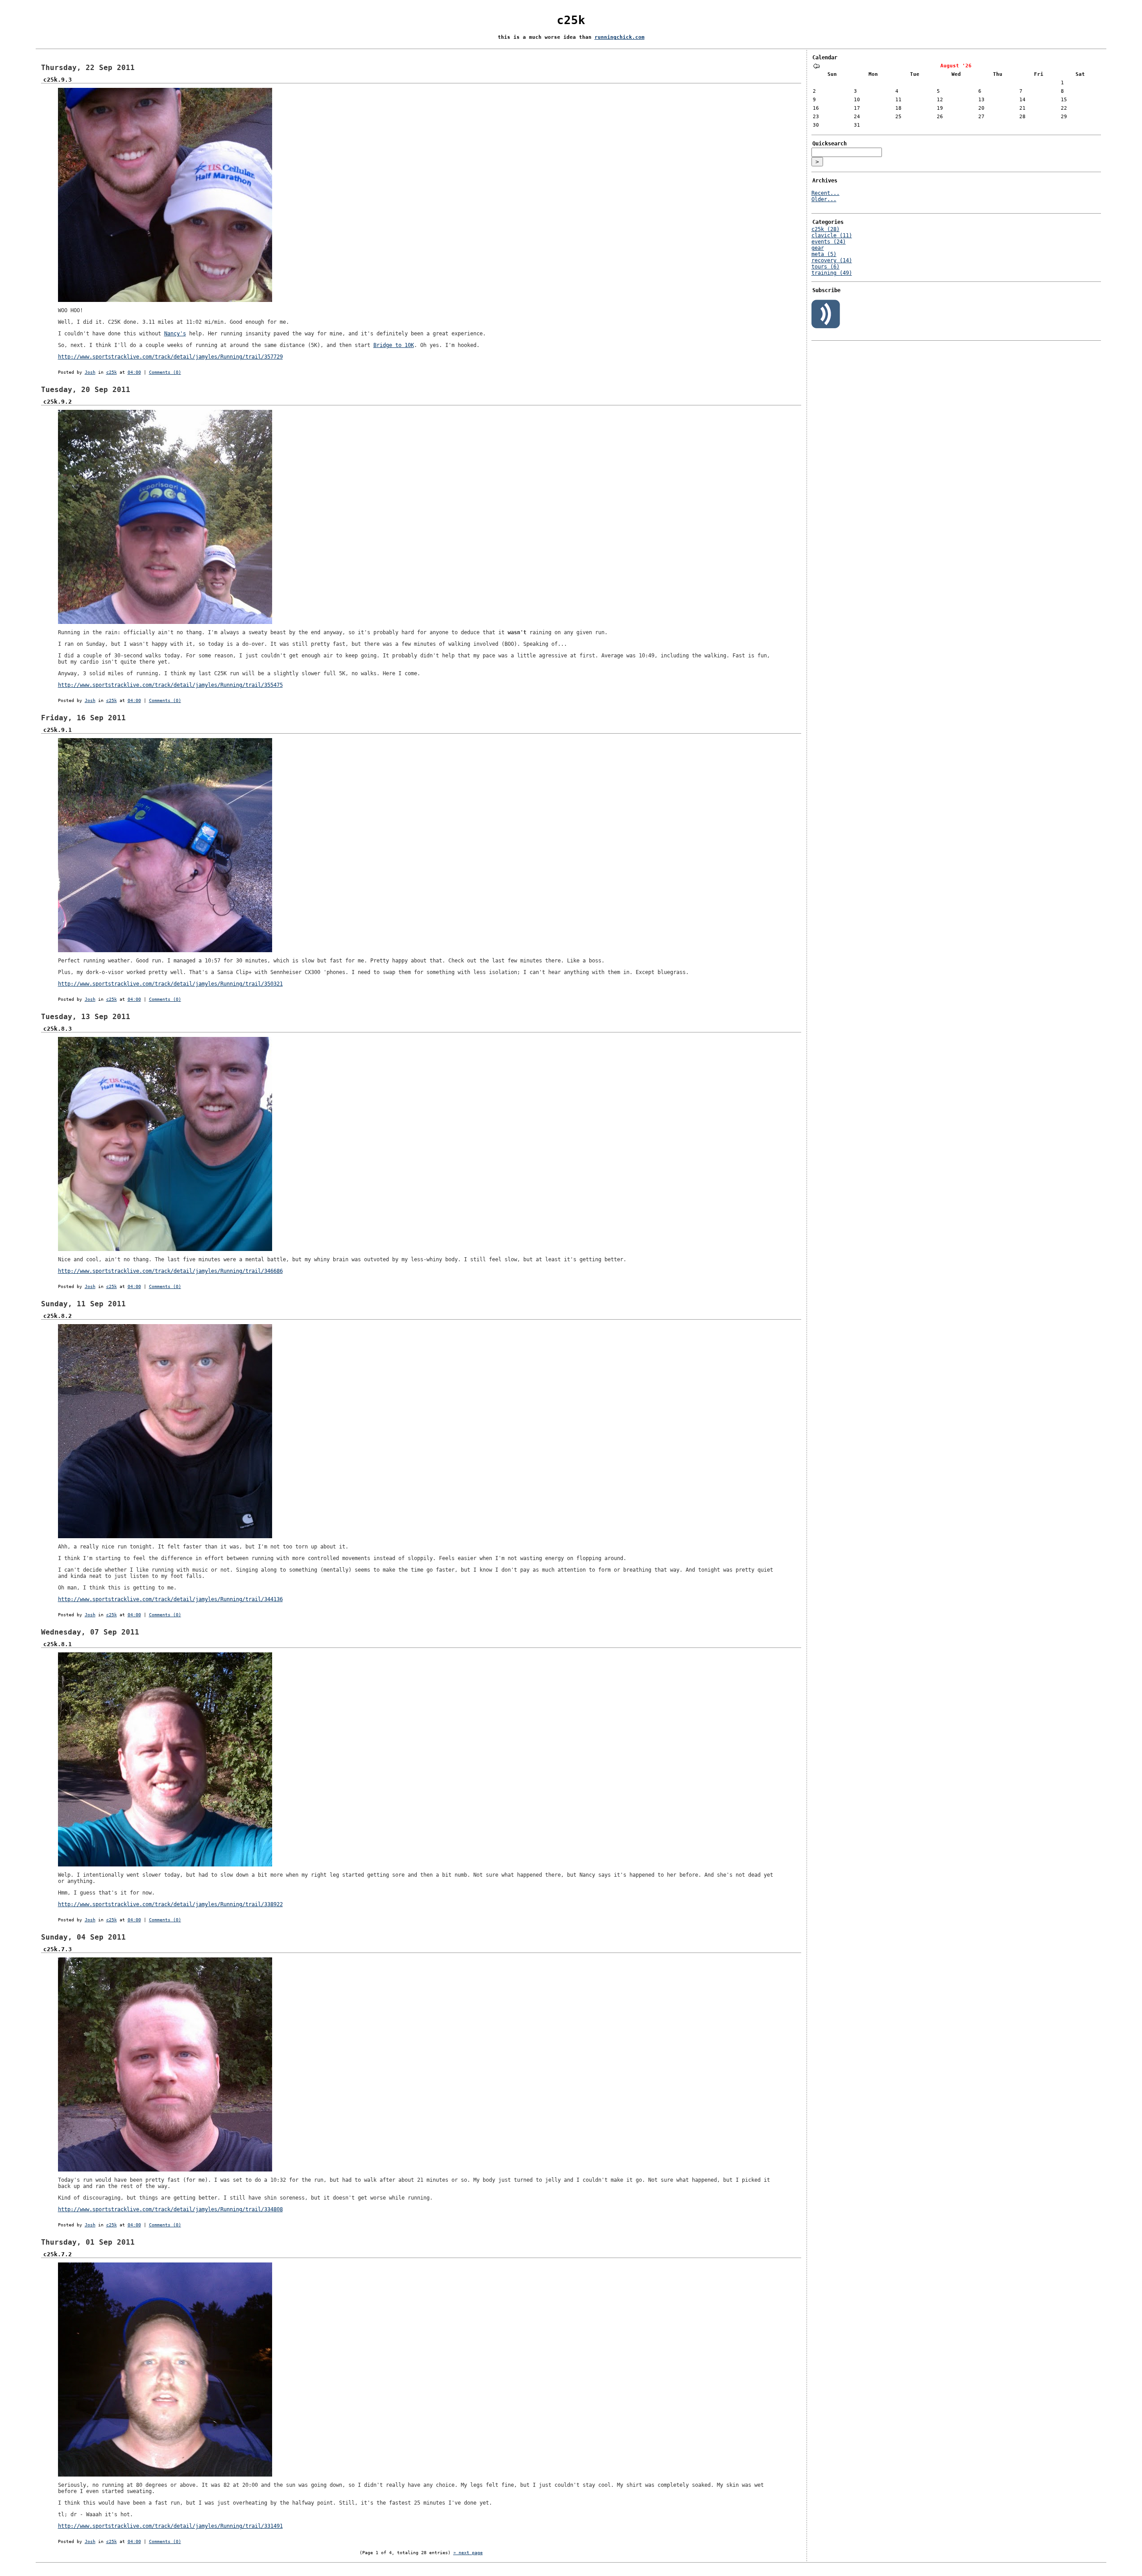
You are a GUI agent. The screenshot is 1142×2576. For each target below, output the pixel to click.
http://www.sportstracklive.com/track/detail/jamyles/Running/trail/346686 (170, 1271)
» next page (468, 2553)
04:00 (134, 372)
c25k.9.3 (58, 80)
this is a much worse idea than (546, 37)
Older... (824, 199)
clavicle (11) (832, 235)
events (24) (829, 242)
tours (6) (825, 267)
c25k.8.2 (58, 1316)
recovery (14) (832, 260)
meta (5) (824, 254)
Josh (90, 372)
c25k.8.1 (58, 1644)
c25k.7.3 (58, 1949)
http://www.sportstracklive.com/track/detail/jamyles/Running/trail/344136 (170, 1599)
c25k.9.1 (58, 730)
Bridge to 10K (394, 345)
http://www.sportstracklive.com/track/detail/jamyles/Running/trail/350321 (170, 984)
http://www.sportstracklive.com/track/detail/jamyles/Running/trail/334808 (170, 2209)
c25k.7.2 (58, 2254)
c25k (571, 20)
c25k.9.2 (58, 402)
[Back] (816, 67)
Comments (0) (165, 372)
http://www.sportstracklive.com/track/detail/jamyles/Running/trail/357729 (170, 357)
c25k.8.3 (58, 1029)
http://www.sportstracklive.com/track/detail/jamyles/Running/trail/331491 (170, 2526)
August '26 (956, 66)
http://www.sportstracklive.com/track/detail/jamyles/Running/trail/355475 (170, 685)
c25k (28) (825, 229)
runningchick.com (620, 37)
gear (818, 248)
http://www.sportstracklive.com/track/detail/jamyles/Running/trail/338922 (170, 1904)
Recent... (825, 193)
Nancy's (175, 334)
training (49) (832, 273)
